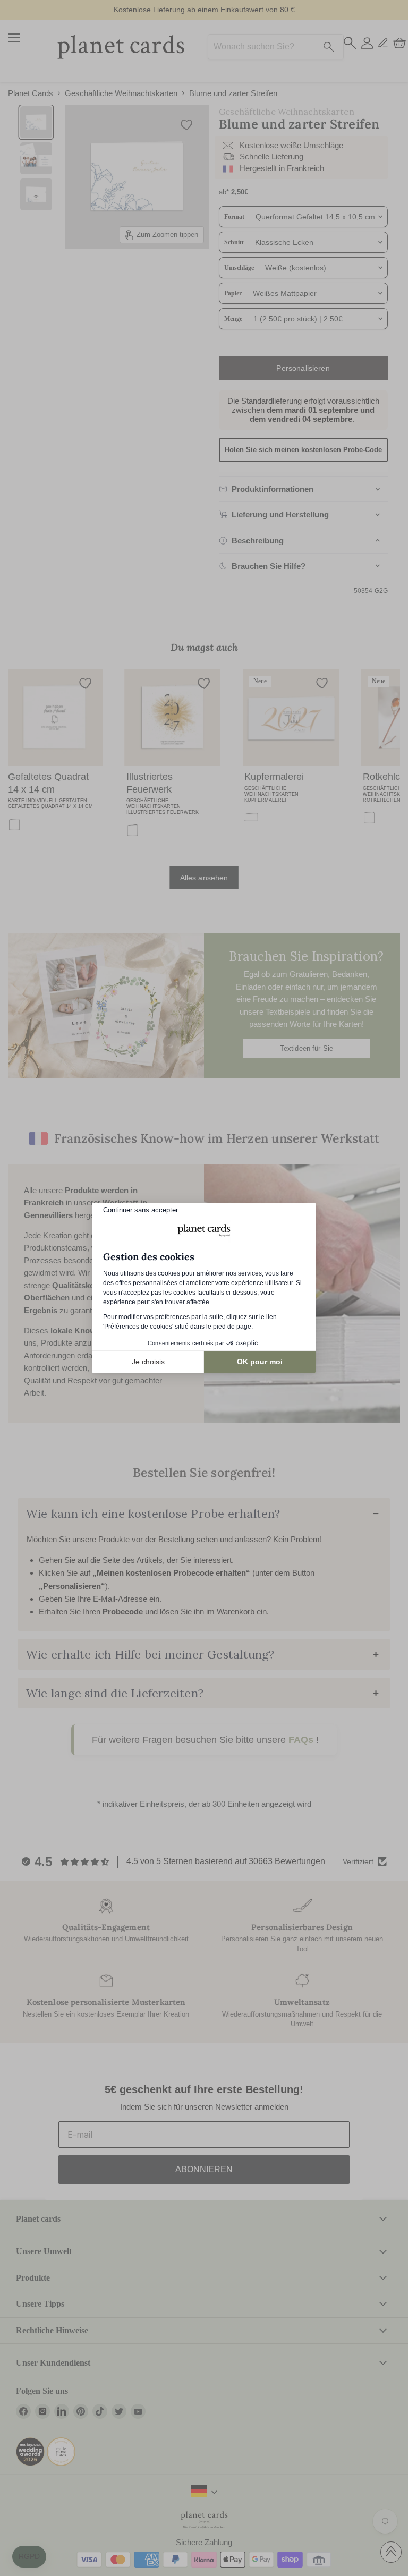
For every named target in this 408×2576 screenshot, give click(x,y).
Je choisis (148, 1362)
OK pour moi (260, 1362)
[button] (29, 2557)
